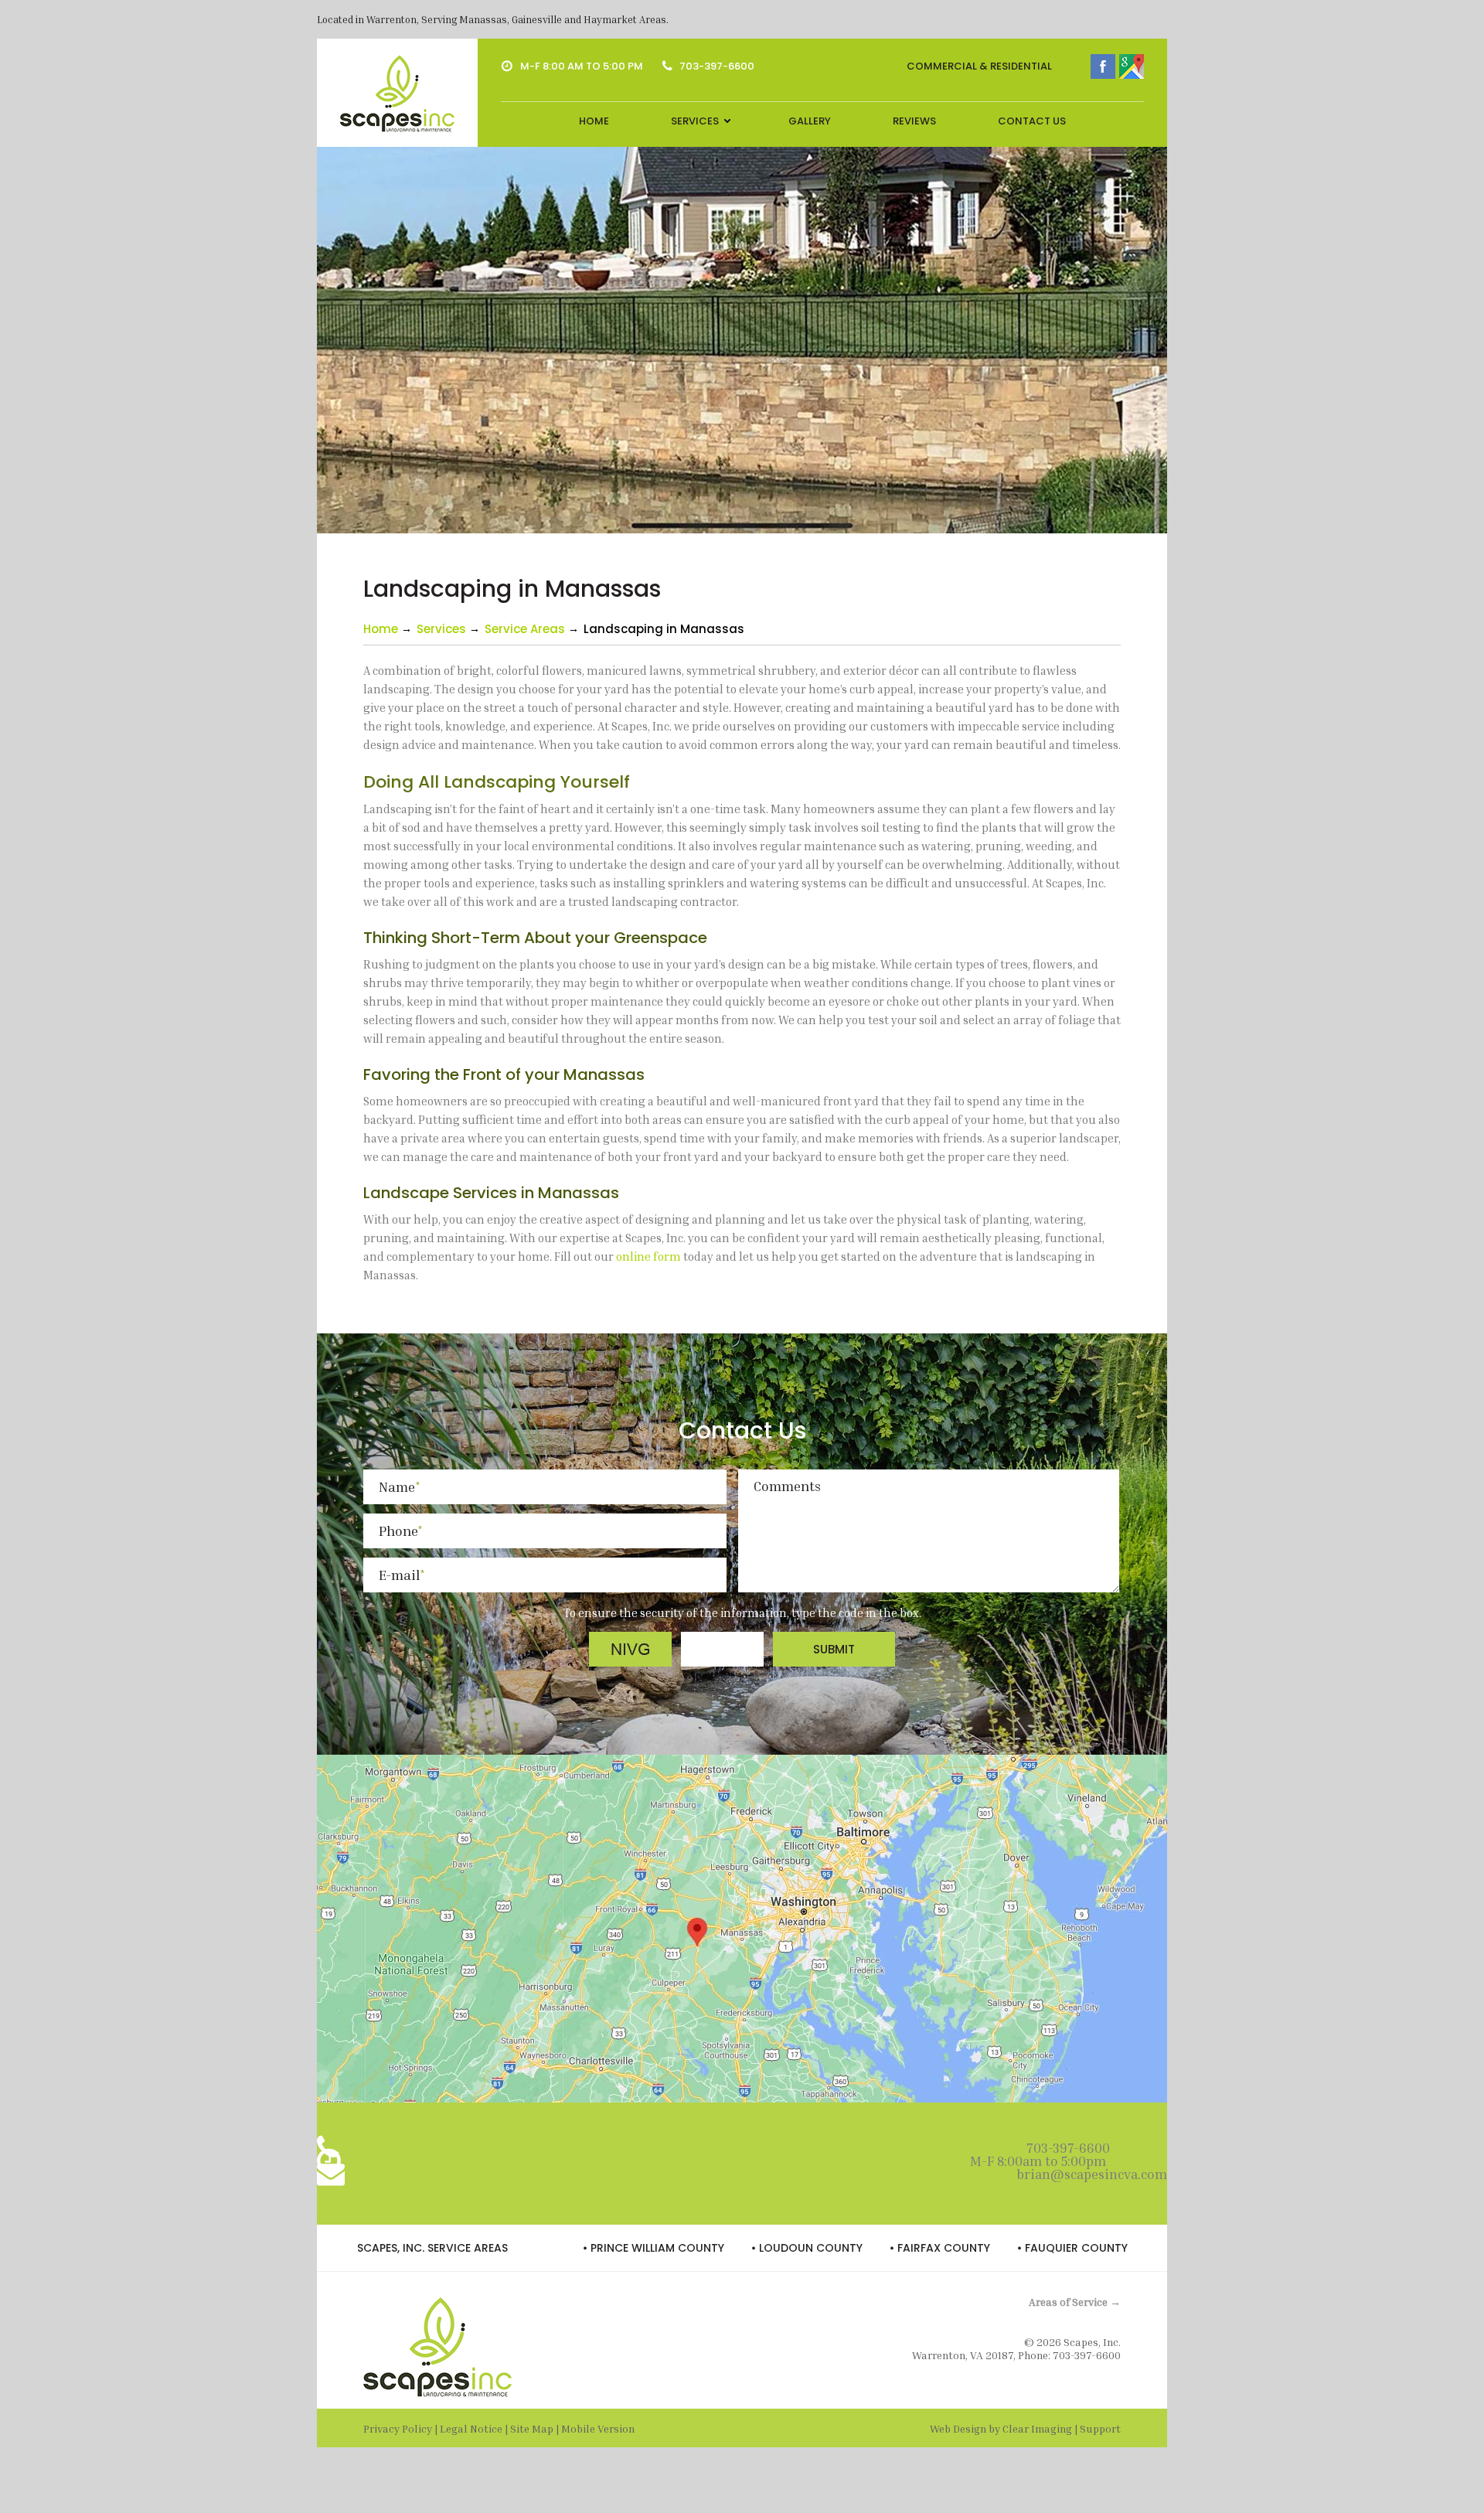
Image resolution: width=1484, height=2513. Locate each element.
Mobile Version (598, 2428)
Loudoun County (811, 2248)
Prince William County (657, 2248)
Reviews (914, 121)
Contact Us (1032, 121)
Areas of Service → (1075, 2302)
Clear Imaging (1037, 2428)
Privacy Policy (398, 2428)
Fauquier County (1076, 2248)
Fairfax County (944, 2248)
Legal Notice (471, 2428)
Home (594, 121)
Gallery (810, 121)
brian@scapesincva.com (1092, 2174)
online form (648, 1256)
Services (695, 121)
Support (1100, 2428)
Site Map (532, 2428)
